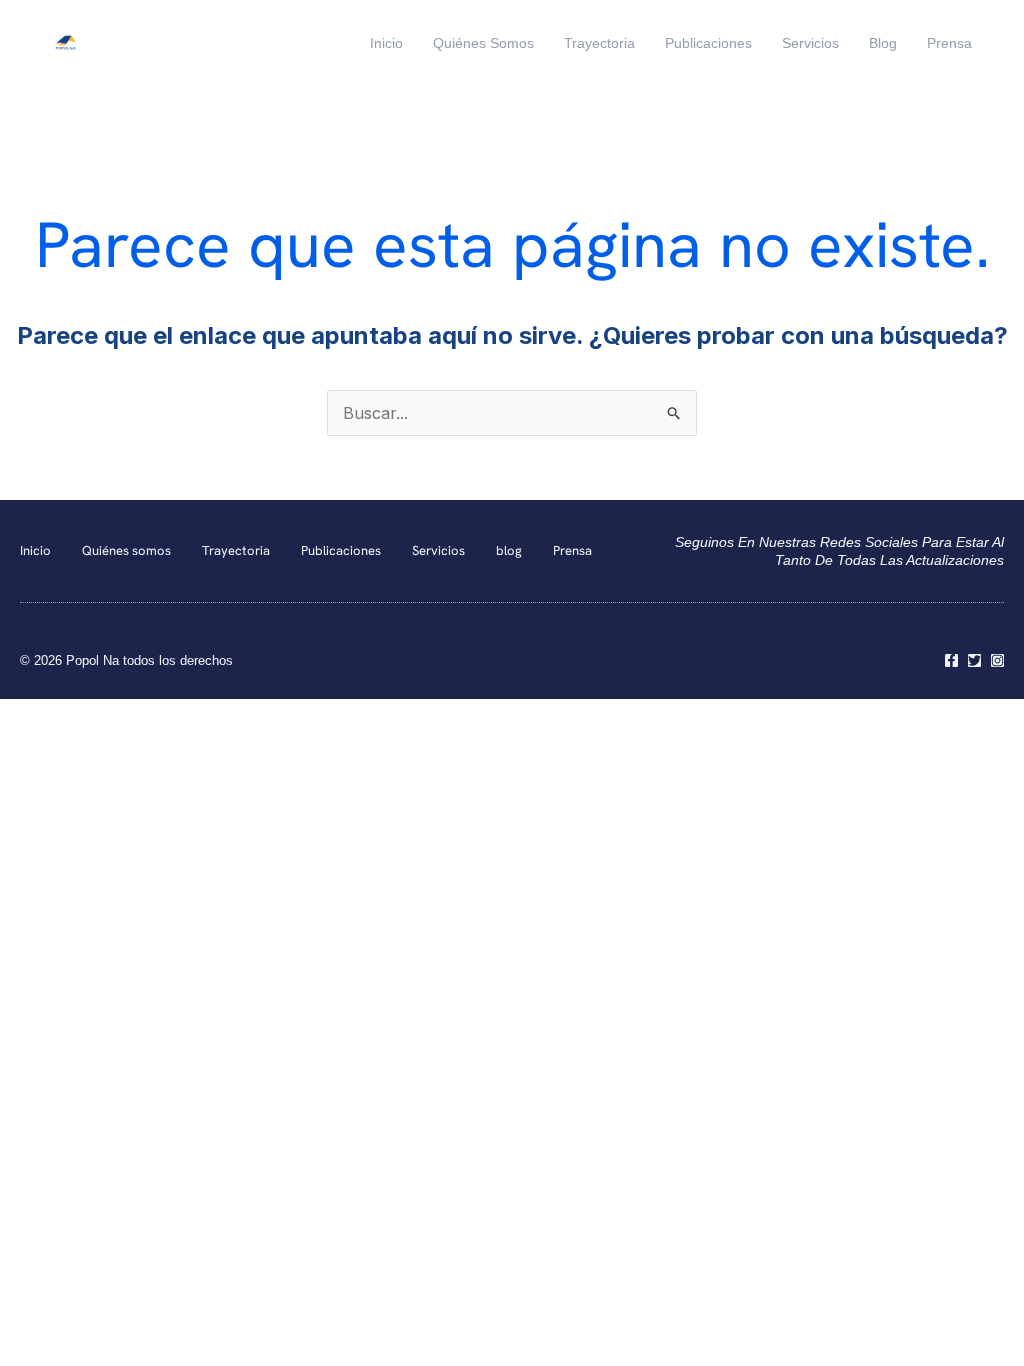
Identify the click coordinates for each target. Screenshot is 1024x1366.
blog (883, 43)
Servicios (810, 43)
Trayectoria (599, 43)
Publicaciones (708, 43)
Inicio (386, 43)
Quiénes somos (483, 43)
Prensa (949, 43)
